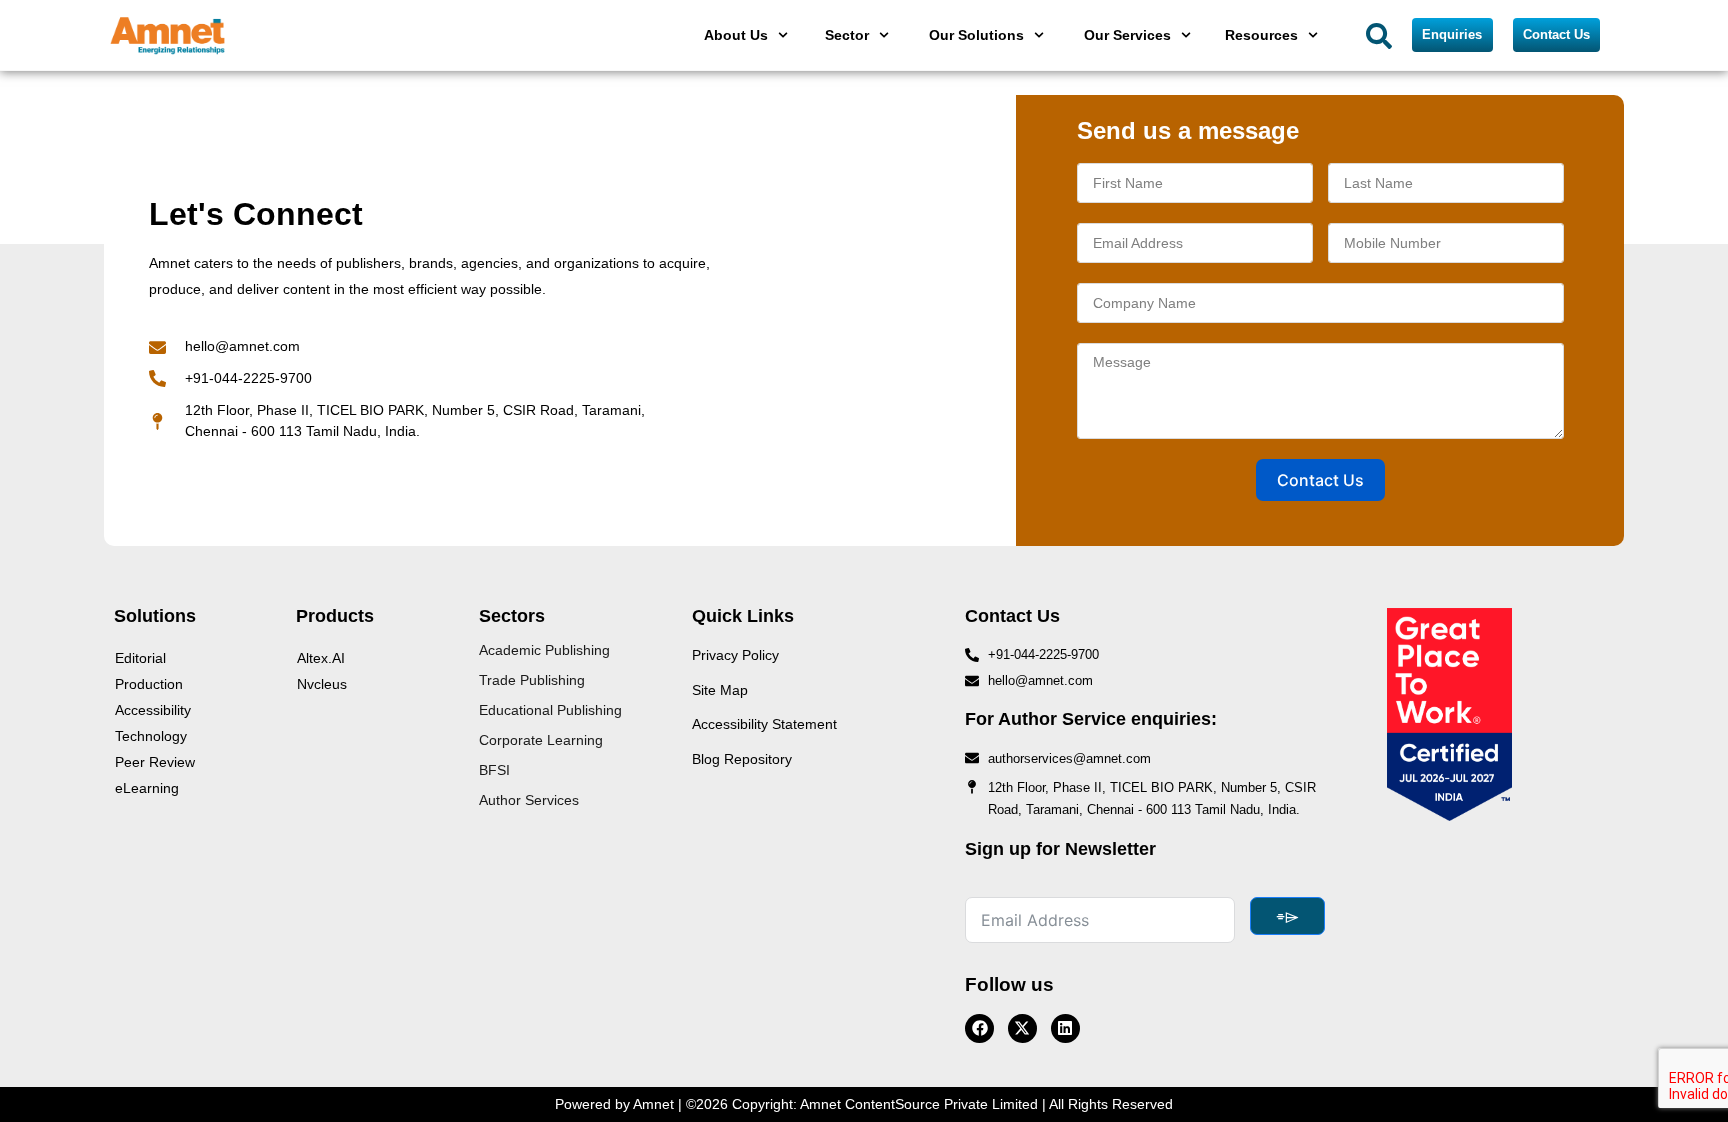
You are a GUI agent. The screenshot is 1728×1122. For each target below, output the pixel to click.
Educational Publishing (550, 710)
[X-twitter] (1022, 1028)
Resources (1261, 35)
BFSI (494, 770)
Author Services (529, 800)
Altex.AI (321, 658)
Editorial (140, 658)
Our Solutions (976, 35)
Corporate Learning (541, 740)
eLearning (147, 788)
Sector (847, 35)
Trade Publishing (532, 680)
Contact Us (1320, 480)
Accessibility (153, 710)
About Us (736, 35)
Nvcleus (322, 684)
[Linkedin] (1065, 1028)
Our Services (1127, 35)
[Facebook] (979, 1028)
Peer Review (155, 762)
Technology (151, 736)
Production (149, 684)
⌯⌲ (1287, 916)
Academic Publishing (544, 650)
